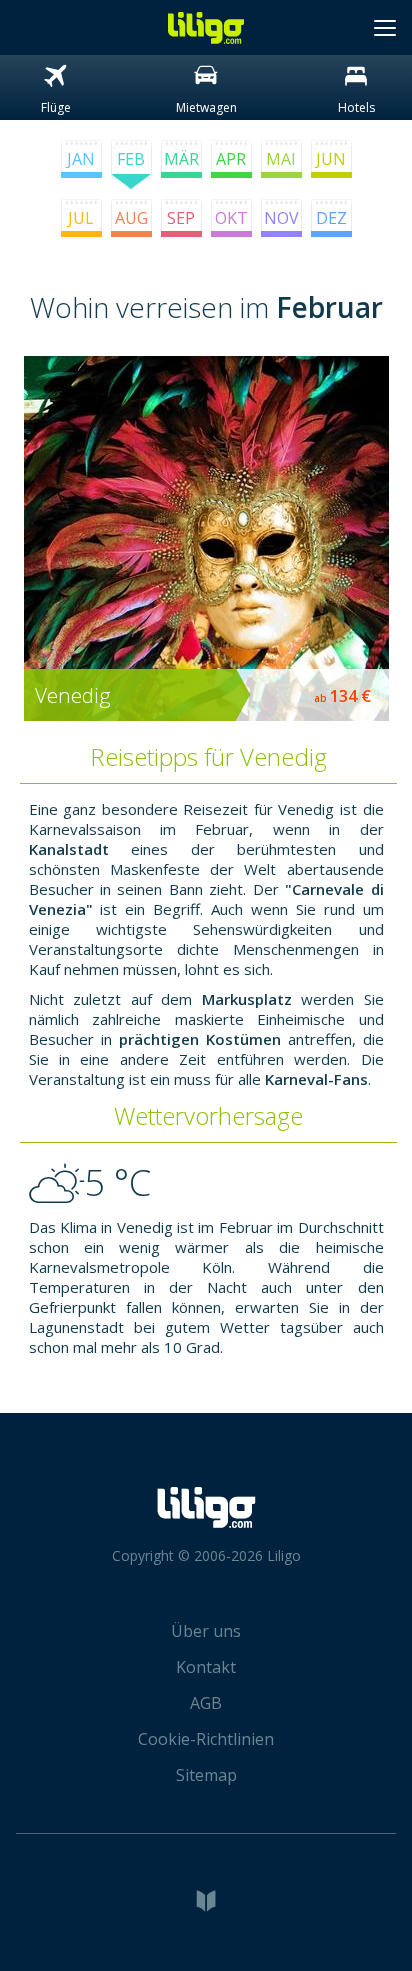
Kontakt (206, 1667)
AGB (206, 1703)
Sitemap (206, 1775)
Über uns (206, 1631)
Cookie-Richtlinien (206, 1739)
